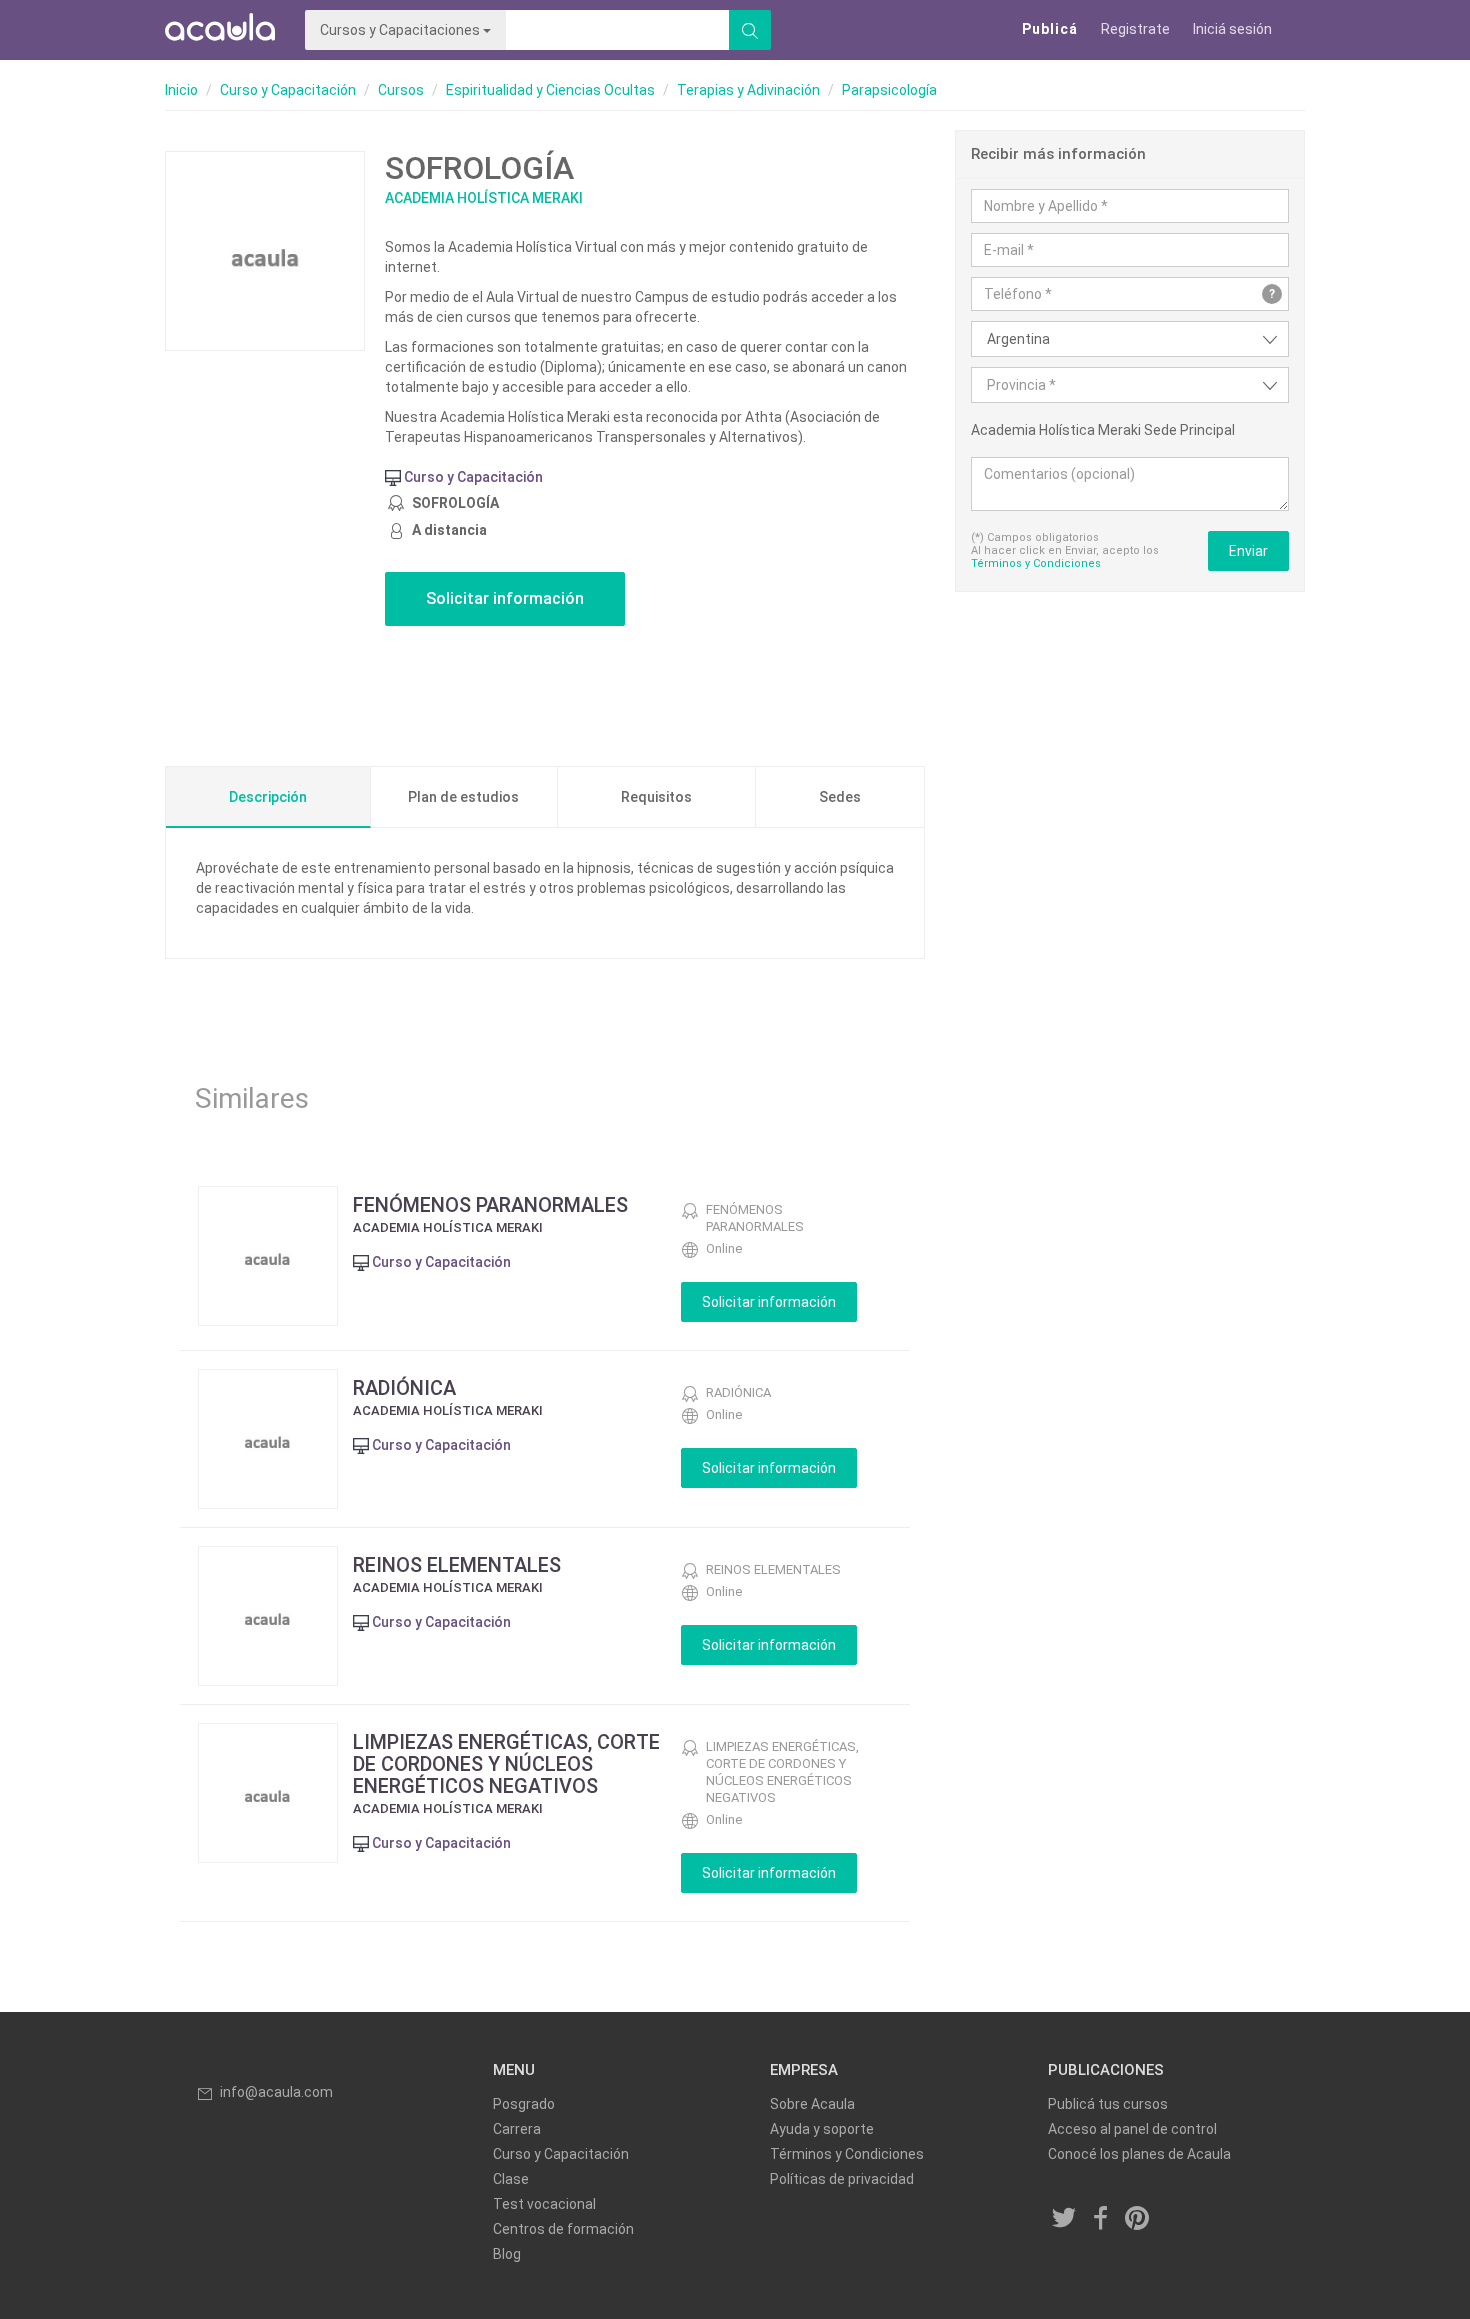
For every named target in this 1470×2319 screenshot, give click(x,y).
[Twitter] (1065, 2219)
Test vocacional (544, 2204)
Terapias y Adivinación (748, 90)
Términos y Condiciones (1036, 563)
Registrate (1135, 29)
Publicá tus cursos (1108, 2104)
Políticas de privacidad (842, 2179)
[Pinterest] (1138, 2219)
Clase (511, 2179)
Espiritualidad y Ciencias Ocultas (550, 90)
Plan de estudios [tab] (463, 797)
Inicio (181, 90)
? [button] (1272, 294)
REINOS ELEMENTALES (457, 1565)
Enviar (1248, 551)
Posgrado (524, 2104)
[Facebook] (1101, 2219)
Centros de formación (563, 2229)
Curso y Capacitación (288, 90)
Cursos (401, 90)
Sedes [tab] (840, 797)
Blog (507, 2254)
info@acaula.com (276, 2092)
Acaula (220, 30)
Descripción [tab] (268, 797)
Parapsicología (889, 90)
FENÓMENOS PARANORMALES (490, 1205)
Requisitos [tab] (656, 797)
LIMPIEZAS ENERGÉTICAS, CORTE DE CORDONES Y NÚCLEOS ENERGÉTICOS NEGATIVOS (506, 1764)
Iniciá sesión (1232, 29)
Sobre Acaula (812, 2104)
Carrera (517, 2129)
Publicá (1050, 29)
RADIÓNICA (404, 1388)
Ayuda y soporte (822, 2129)
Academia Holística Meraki (484, 198)
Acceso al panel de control (1132, 2129)
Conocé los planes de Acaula (1139, 2154)
